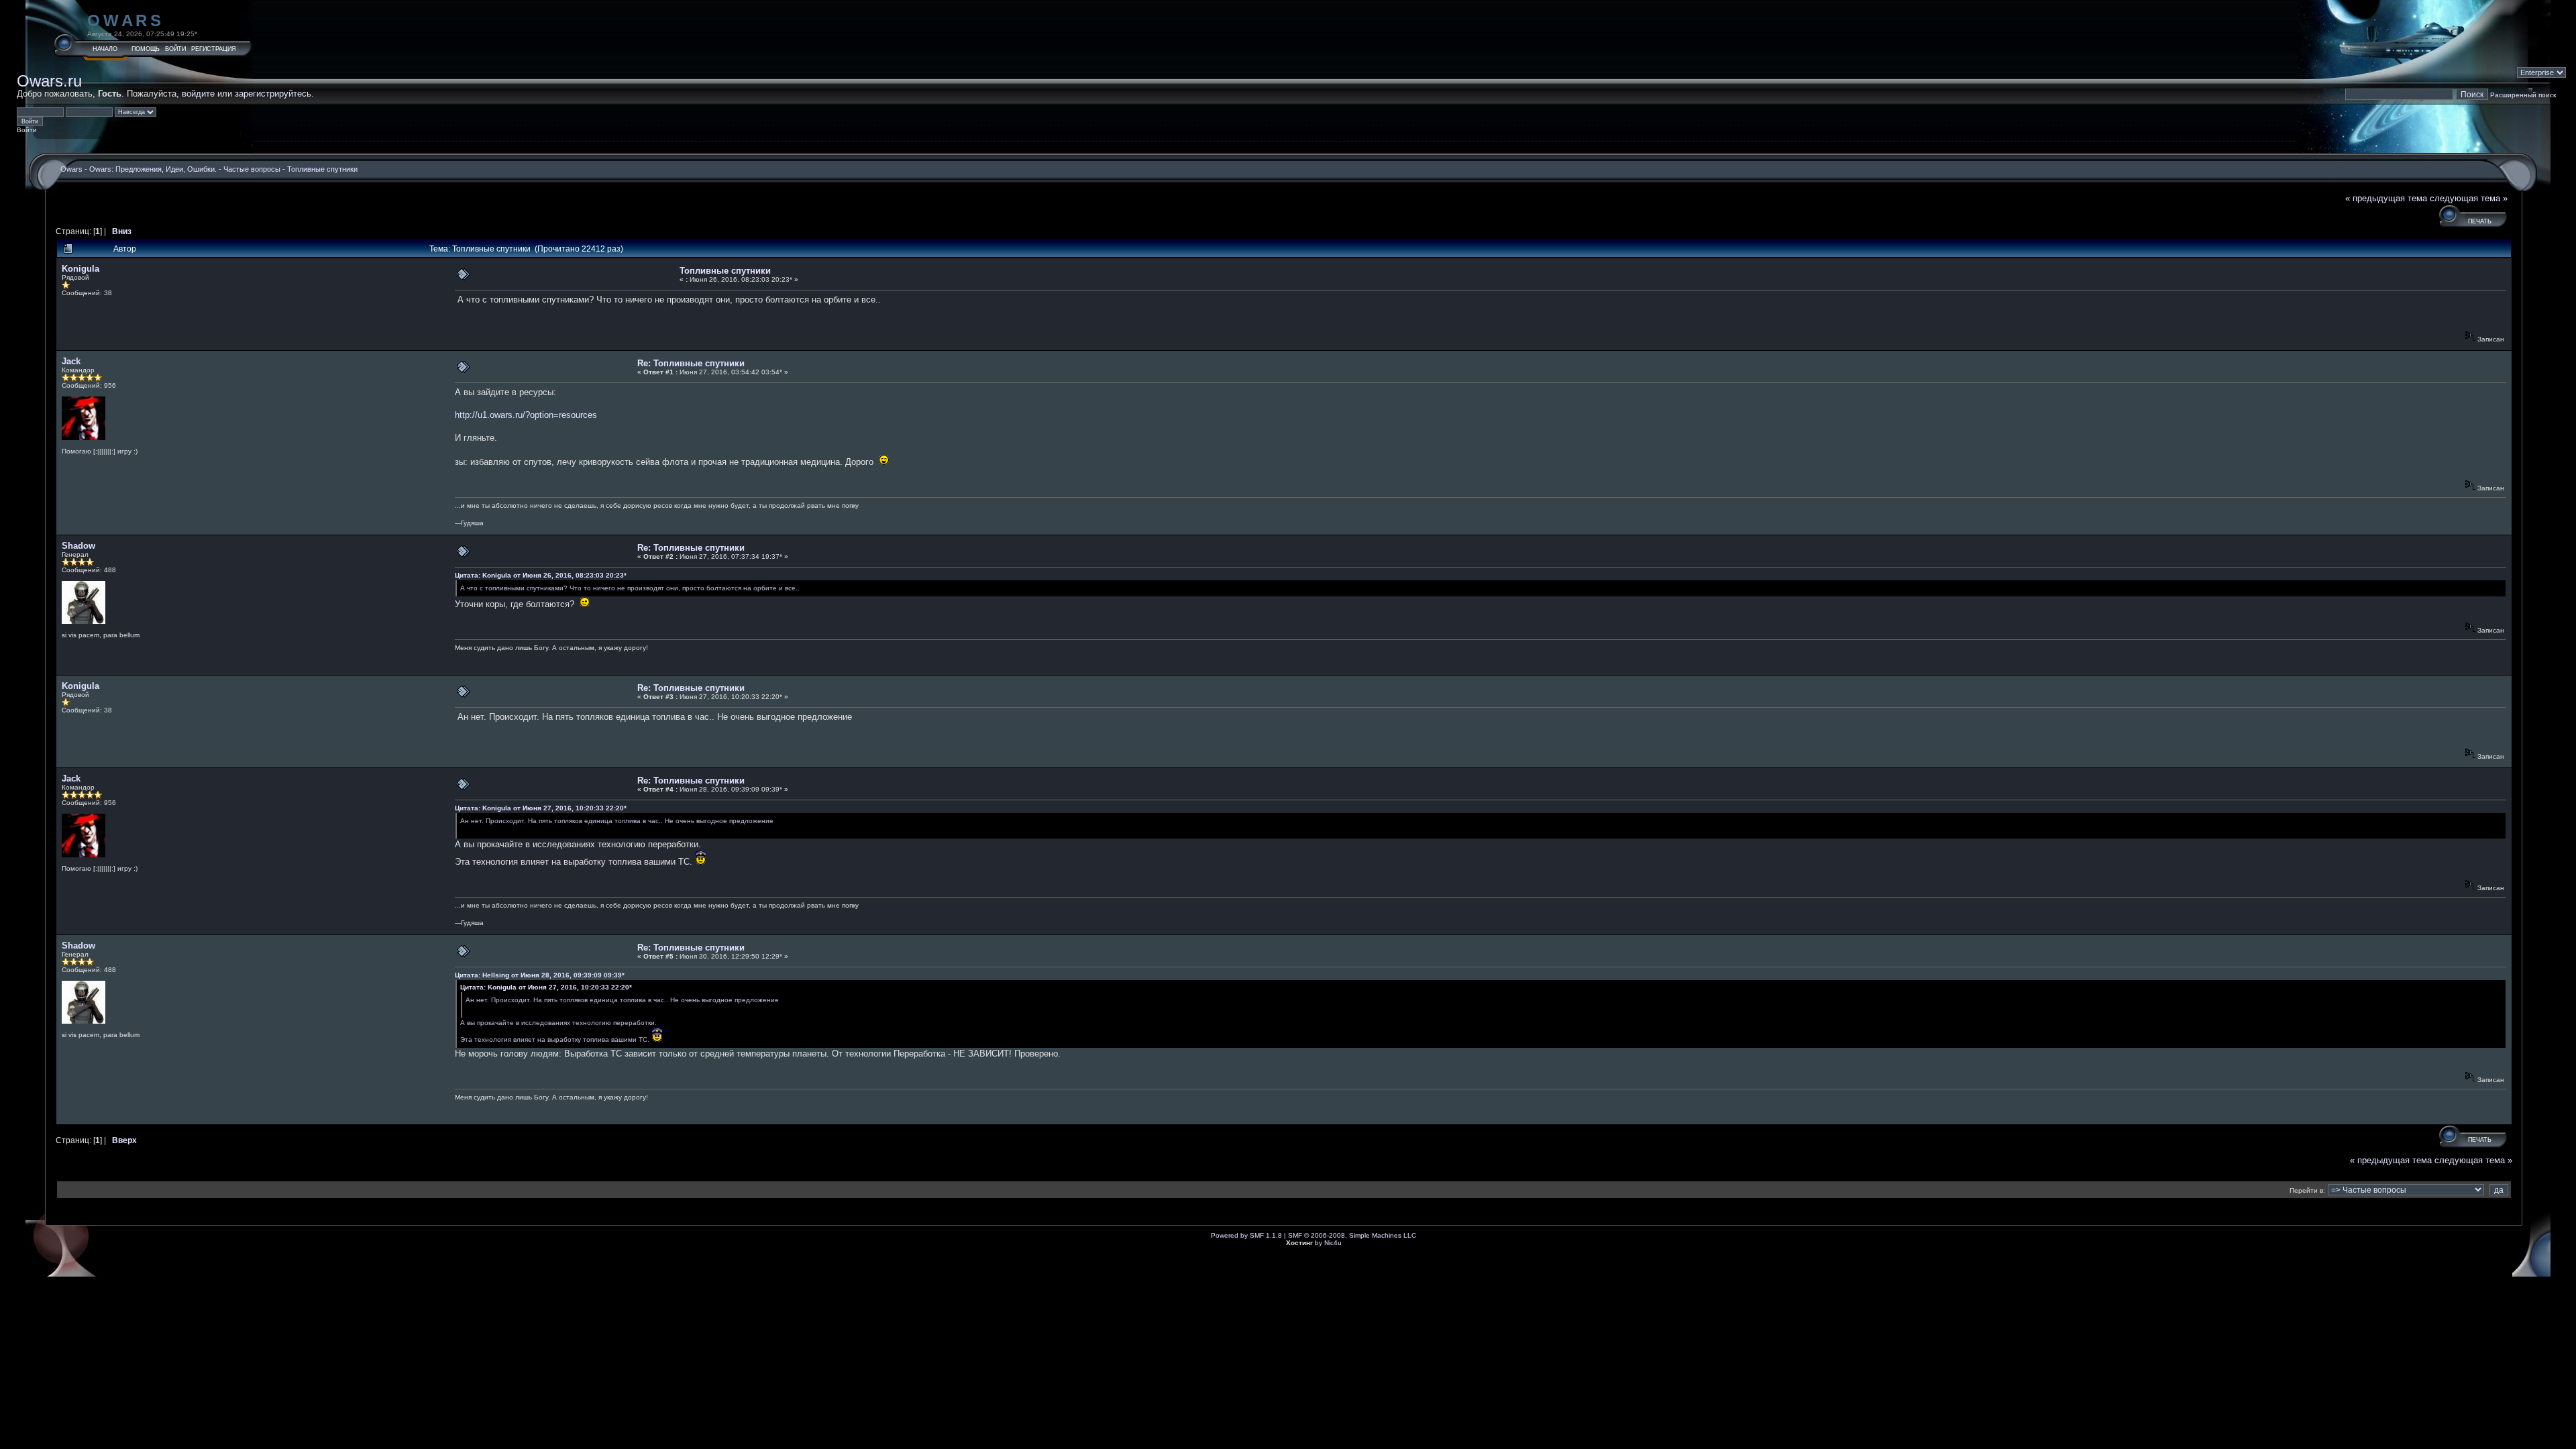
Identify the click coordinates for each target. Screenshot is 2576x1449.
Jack (71, 361)
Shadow (78, 546)
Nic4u (1333, 1243)
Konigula (80, 269)
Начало (105, 49)
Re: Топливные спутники (691, 363)
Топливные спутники (322, 169)
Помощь (146, 49)
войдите (198, 94)
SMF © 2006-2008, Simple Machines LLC (1352, 1235)
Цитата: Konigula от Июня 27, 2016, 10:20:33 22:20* (541, 808)
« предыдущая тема (2386, 198)
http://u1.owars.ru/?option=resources (526, 415)
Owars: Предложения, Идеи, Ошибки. (153, 169)
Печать (2480, 221)
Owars (126, 20)
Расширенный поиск (2523, 95)
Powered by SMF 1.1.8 (1246, 1235)
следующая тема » (2469, 198)
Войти (175, 49)
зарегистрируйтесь (273, 94)
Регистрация (214, 49)
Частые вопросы (252, 169)
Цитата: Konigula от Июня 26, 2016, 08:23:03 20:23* (541, 575)
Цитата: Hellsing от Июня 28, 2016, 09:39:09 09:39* (540, 975)
